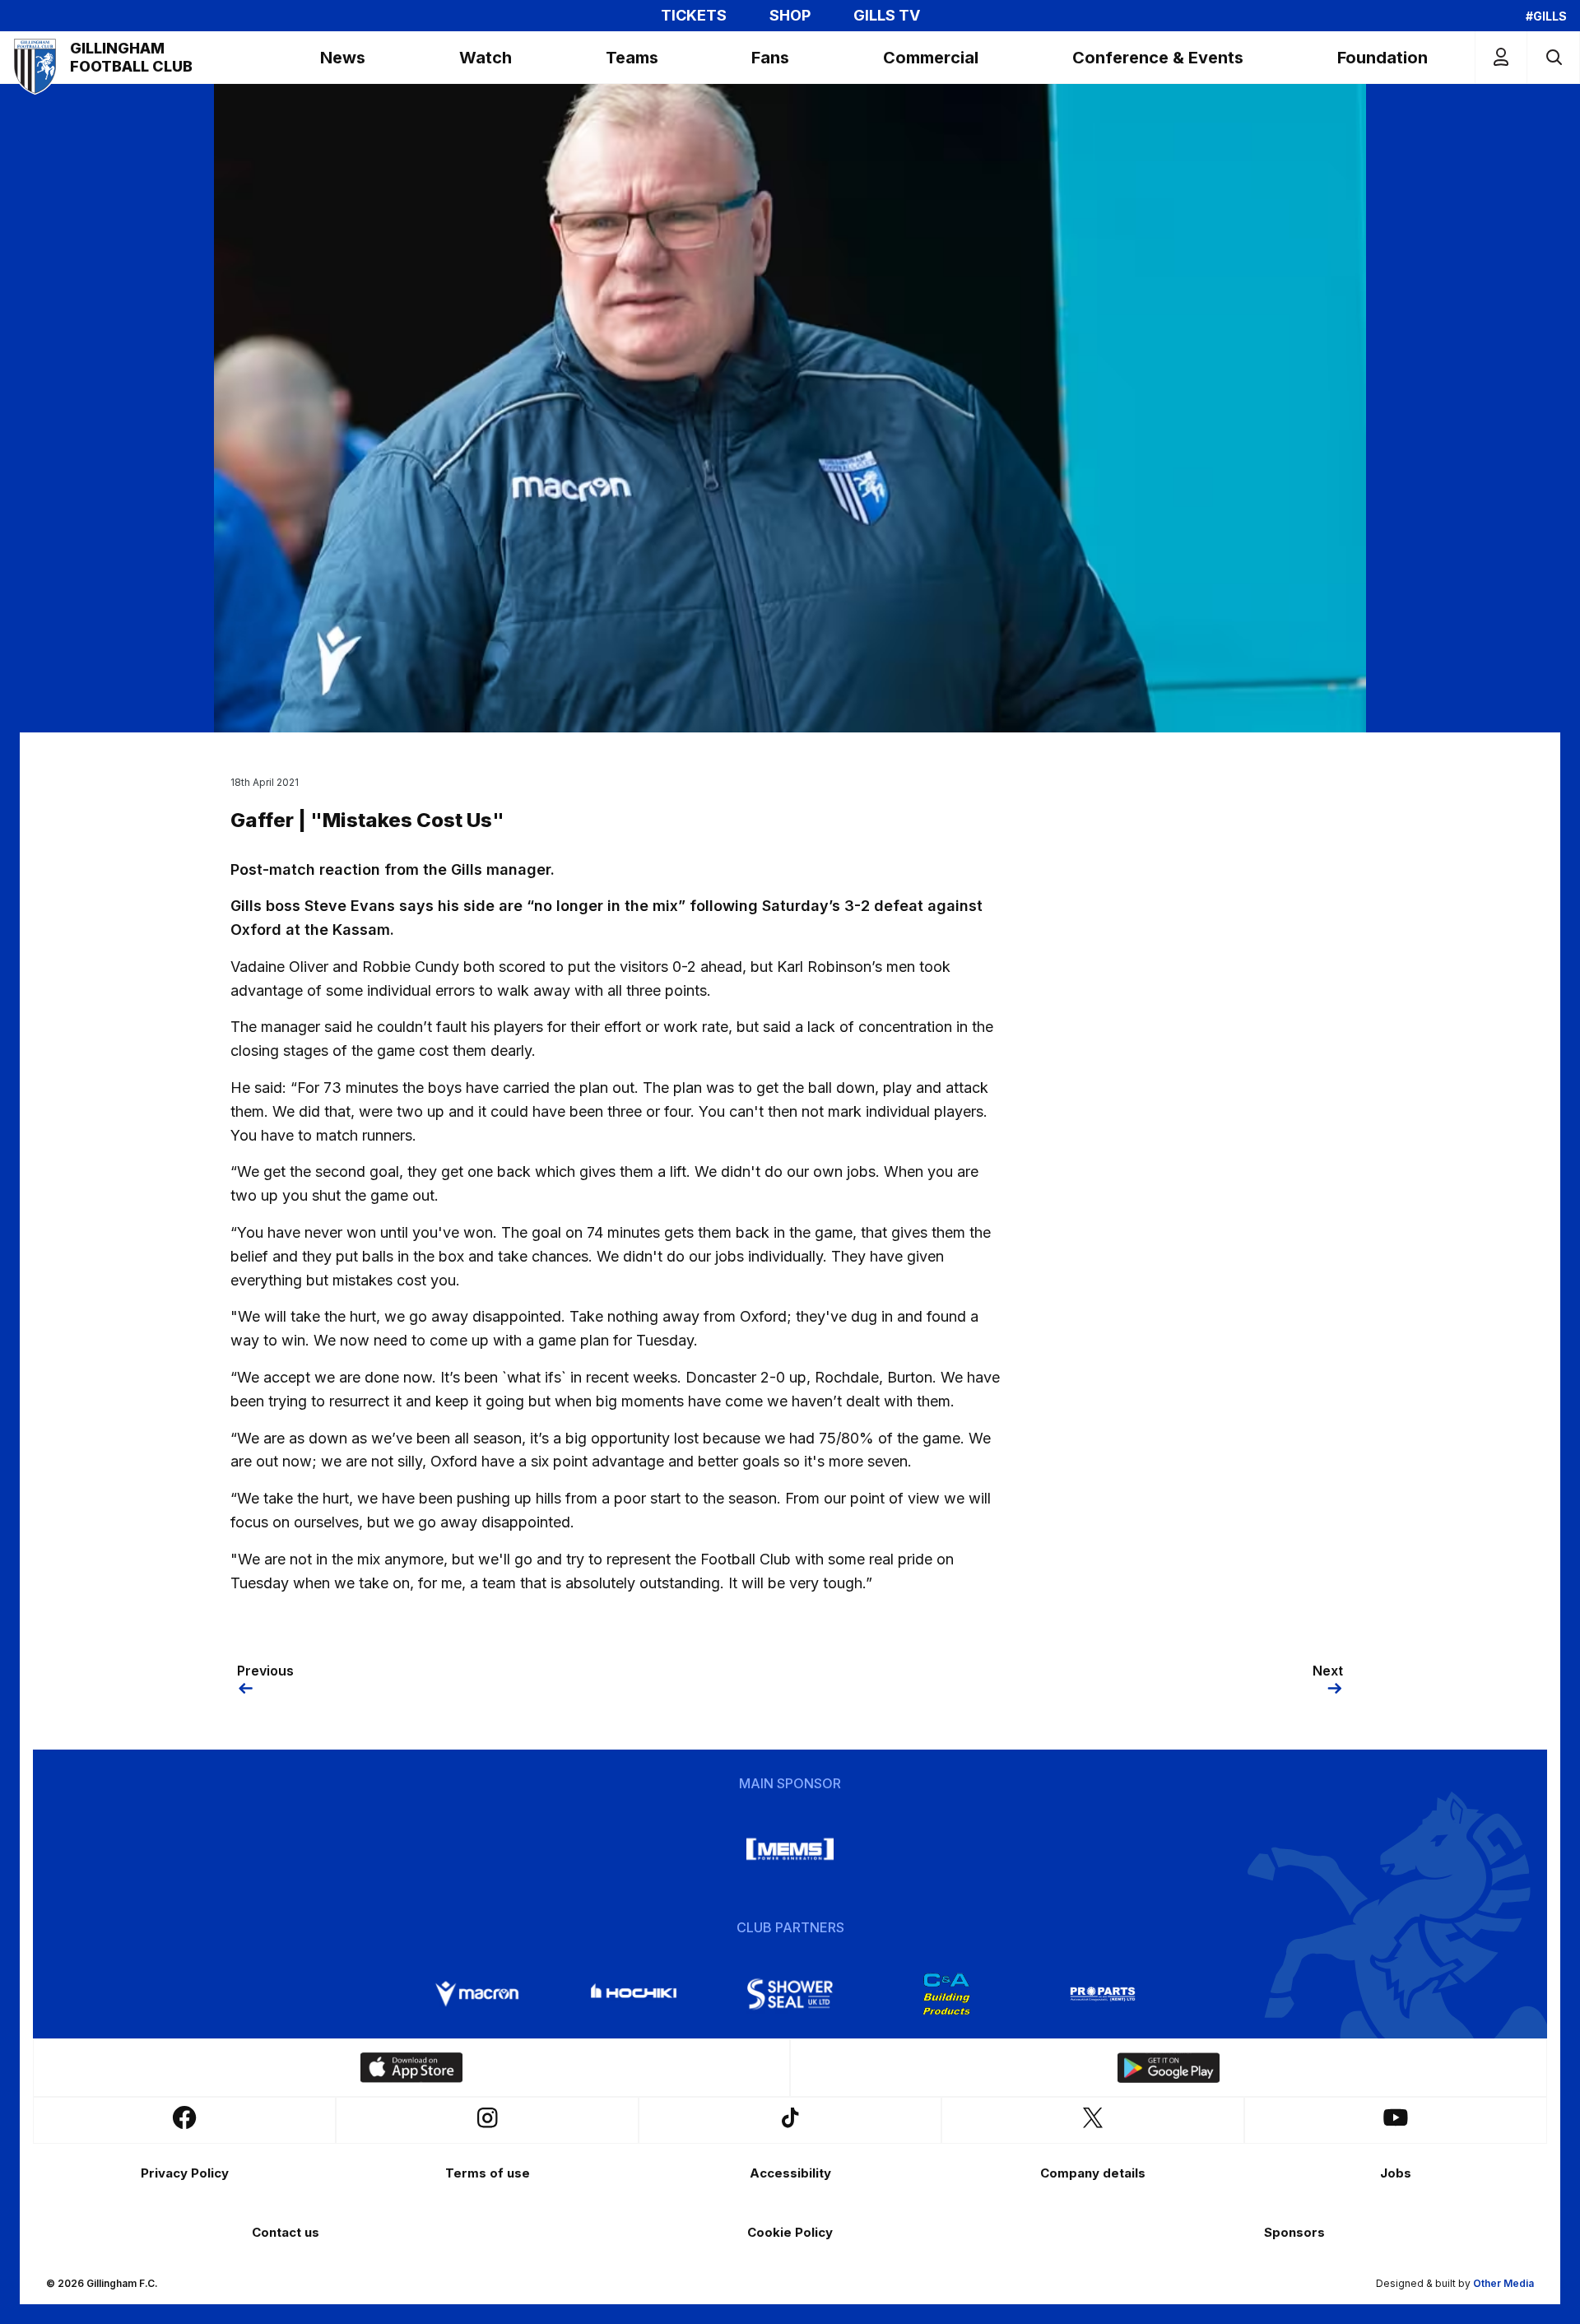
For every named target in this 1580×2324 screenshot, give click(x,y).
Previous (265, 1671)
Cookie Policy (790, 2232)
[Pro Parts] (1103, 1994)
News (343, 58)
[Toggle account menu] (1501, 57)
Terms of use (488, 2173)
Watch (486, 58)
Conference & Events (1158, 58)
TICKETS (694, 16)
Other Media (1503, 2283)
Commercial (931, 58)
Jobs (1396, 2173)
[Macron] (477, 1994)
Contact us (286, 2232)
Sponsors (1294, 2232)
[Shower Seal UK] (790, 1994)
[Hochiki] (634, 1994)
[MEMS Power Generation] (790, 1849)
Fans (770, 58)
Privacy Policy (185, 2173)
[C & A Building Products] (946, 1994)
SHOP (790, 16)
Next (1328, 1671)
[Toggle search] (1553, 57)
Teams (632, 58)
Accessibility (790, 2173)
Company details (1093, 2173)
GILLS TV (887, 16)
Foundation (1382, 58)
